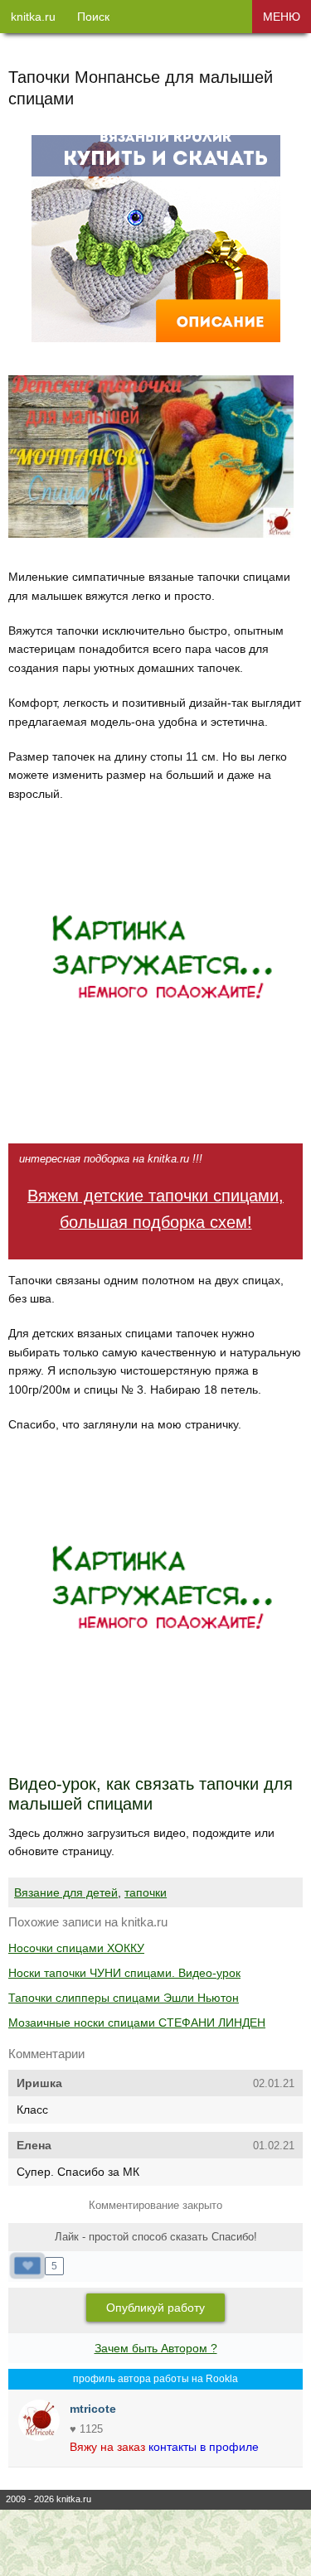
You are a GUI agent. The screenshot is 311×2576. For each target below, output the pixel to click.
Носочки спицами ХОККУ (76, 1948)
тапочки (146, 1892)
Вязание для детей (66, 1892)
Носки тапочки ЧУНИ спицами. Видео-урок (124, 1973)
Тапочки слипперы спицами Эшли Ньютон (124, 1998)
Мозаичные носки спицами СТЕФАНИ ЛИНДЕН (137, 2023)
